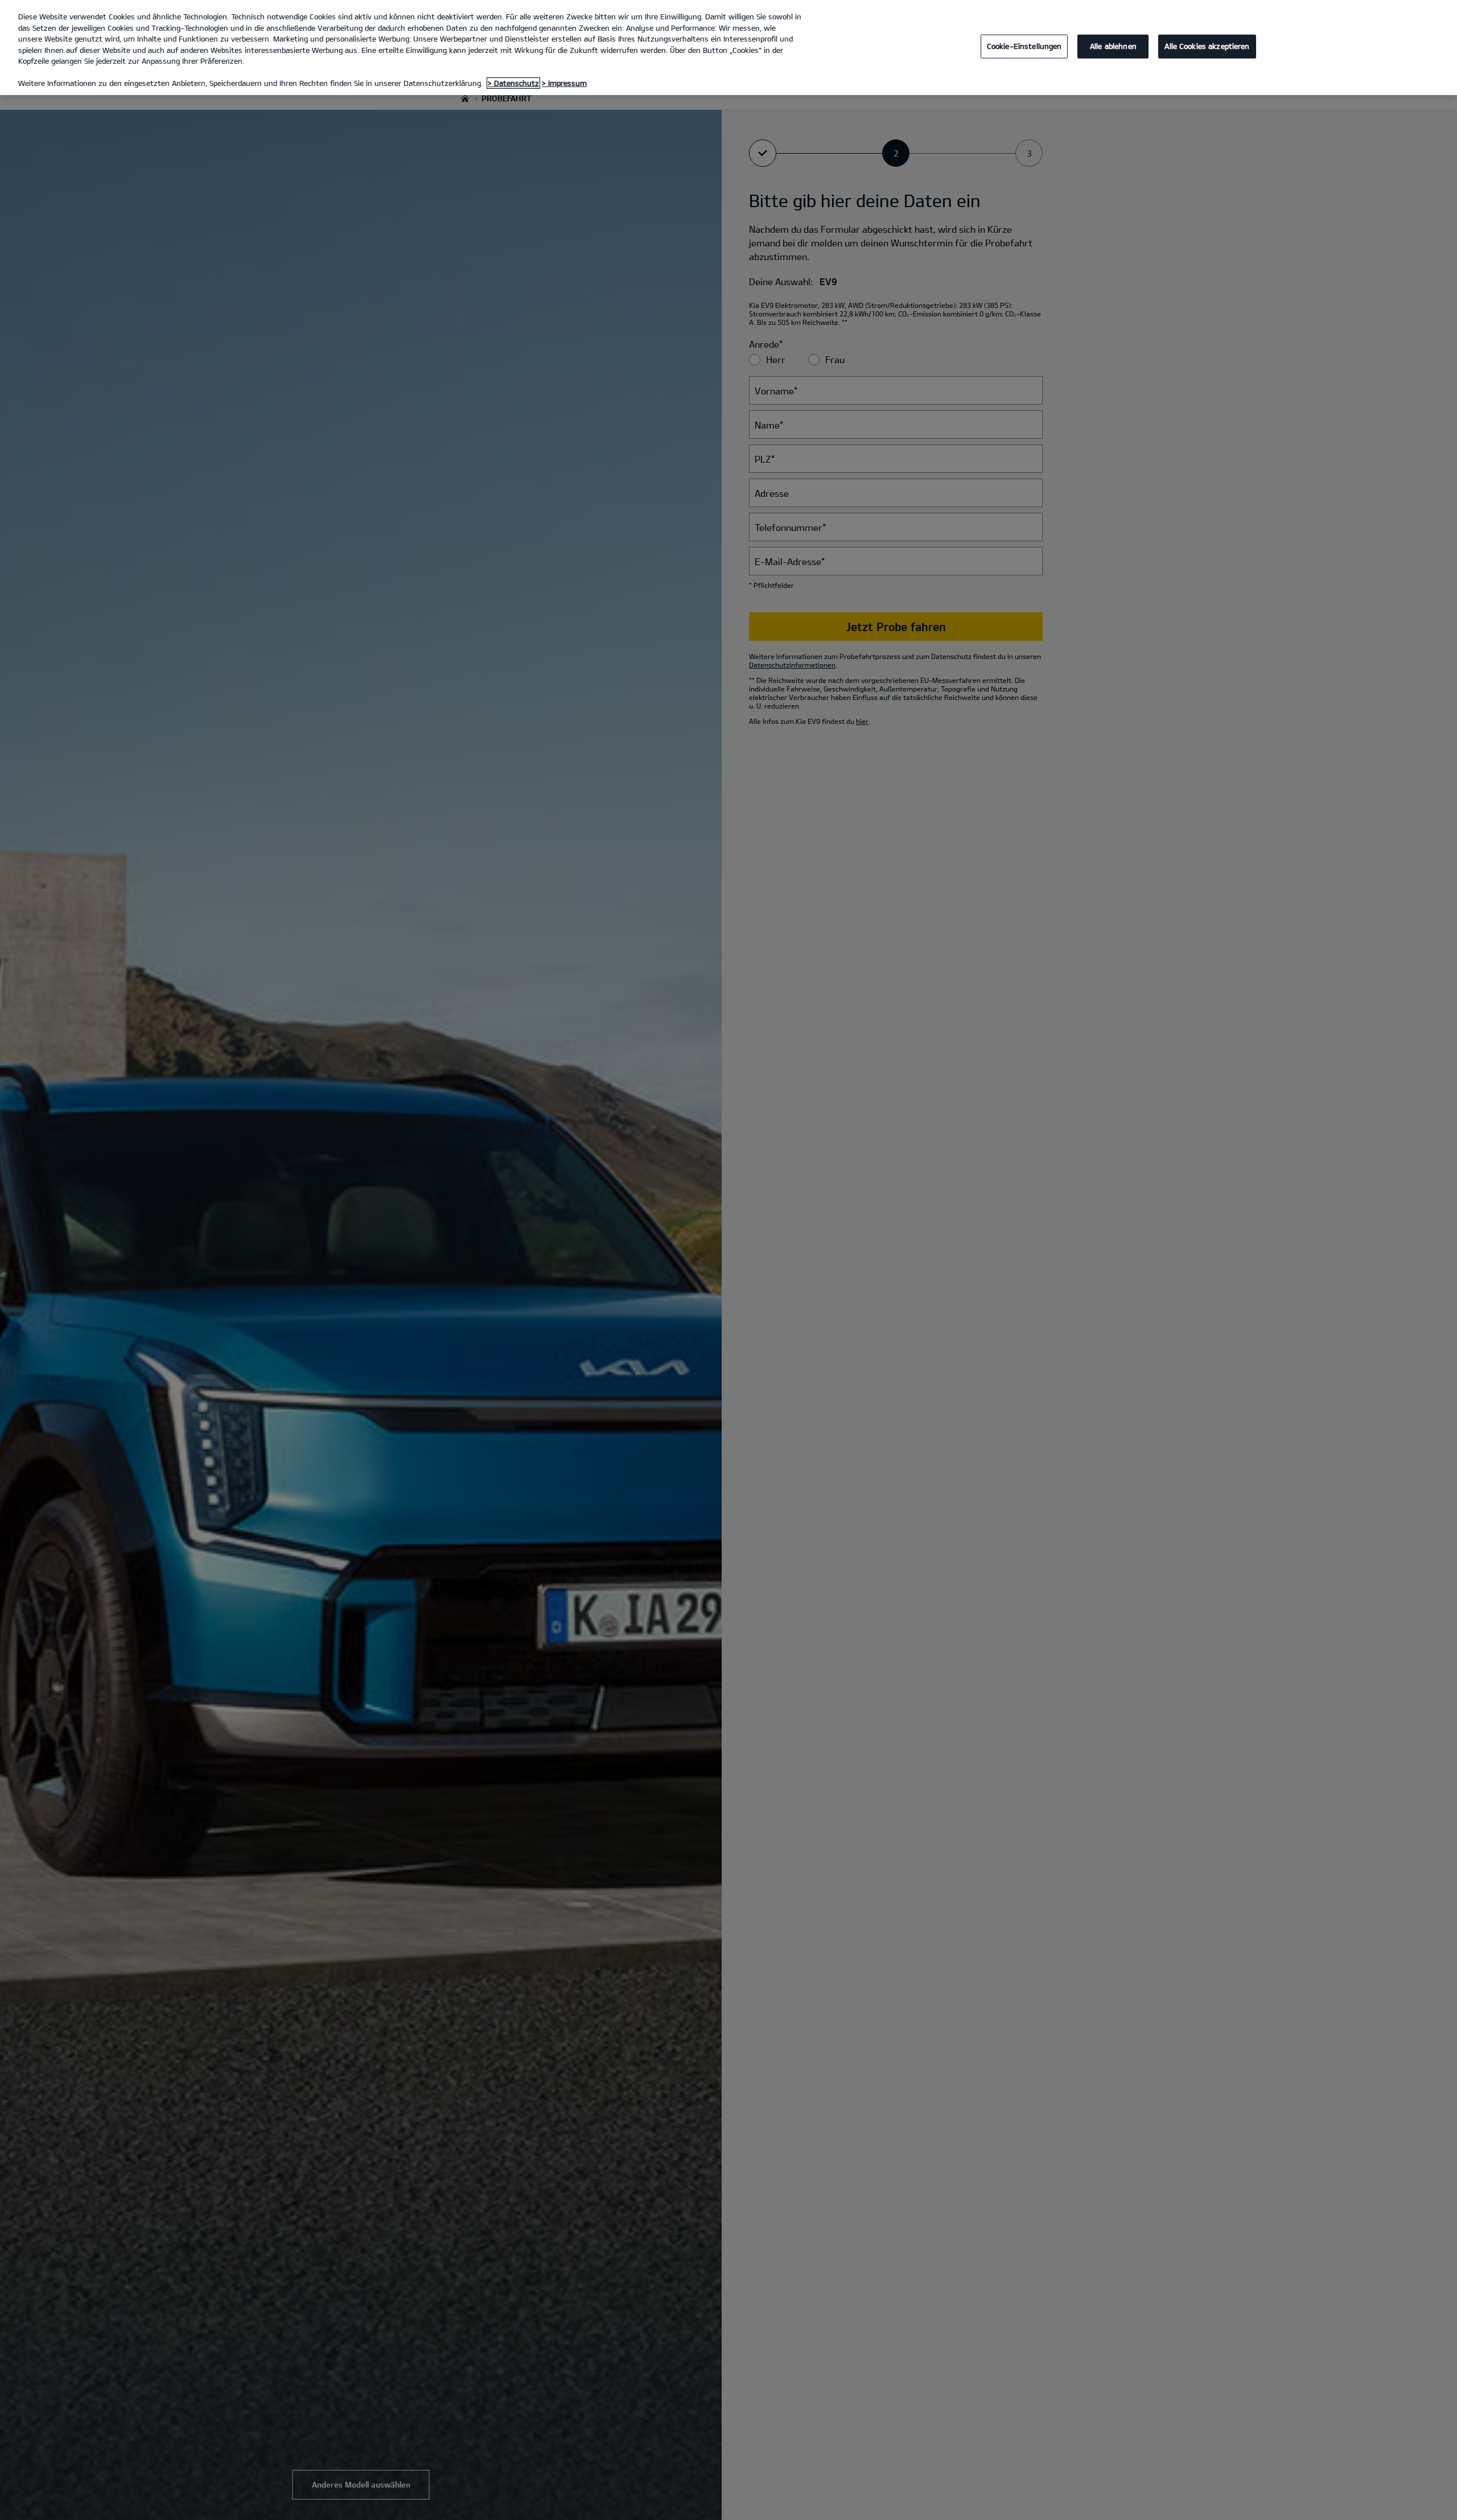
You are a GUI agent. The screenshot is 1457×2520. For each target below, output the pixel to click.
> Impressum (564, 83)
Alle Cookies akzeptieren (1207, 46)
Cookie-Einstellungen (1024, 46)
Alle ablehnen (1113, 46)
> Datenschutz (513, 83)
